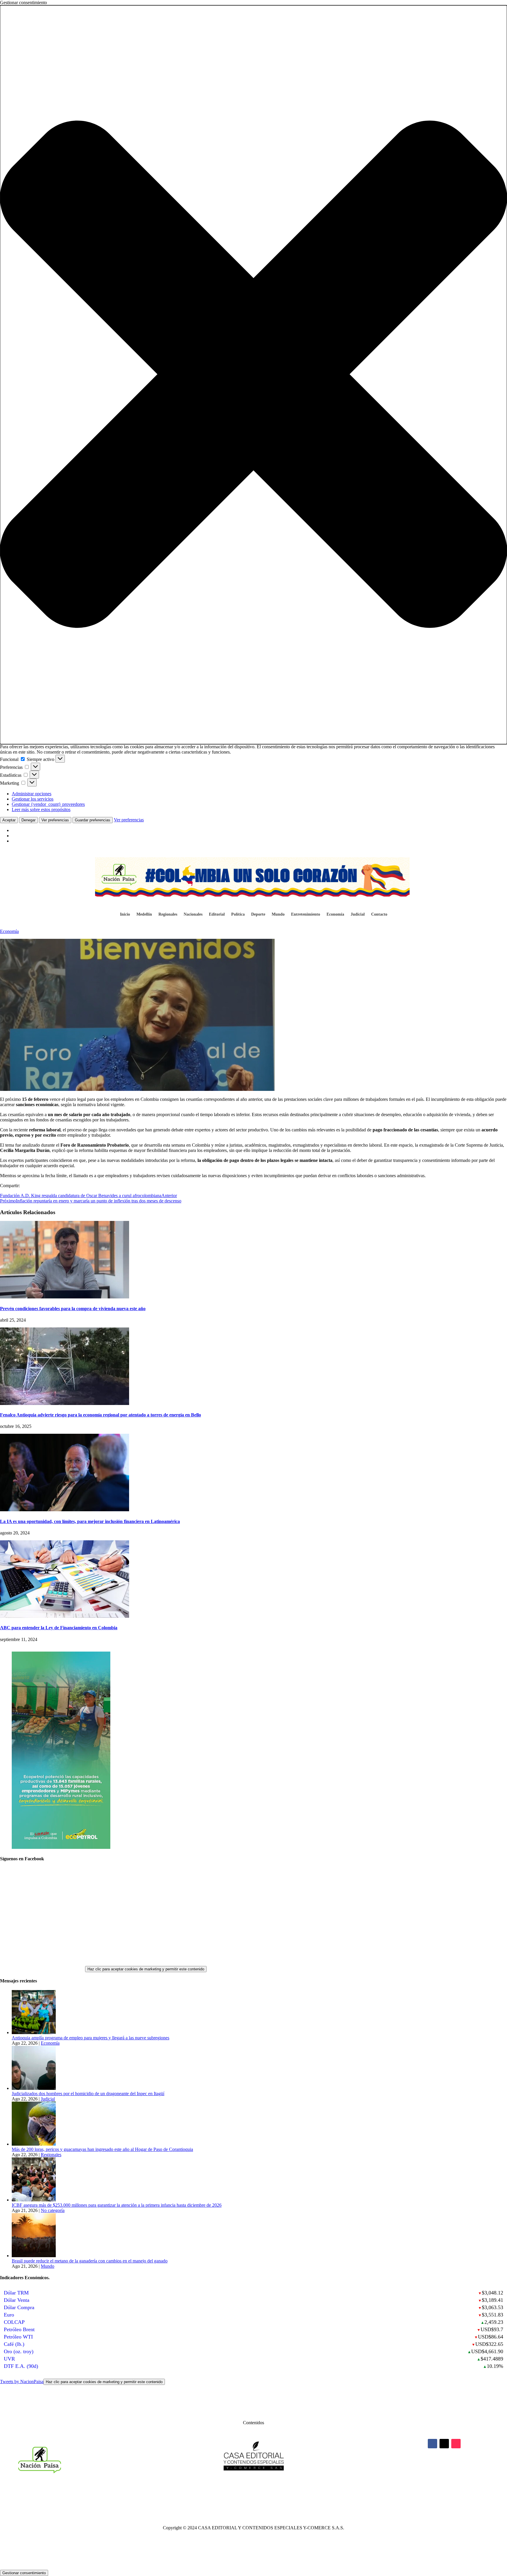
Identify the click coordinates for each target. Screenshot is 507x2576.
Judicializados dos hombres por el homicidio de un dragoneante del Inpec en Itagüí (88, 2094)
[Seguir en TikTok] (456, 2444)
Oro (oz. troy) (19, 2351)
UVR (9, 2359)
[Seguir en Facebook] (432, 2444)
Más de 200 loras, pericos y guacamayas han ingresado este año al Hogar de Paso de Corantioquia (102, 2149)
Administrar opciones (32, 794)
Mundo (278, 914)
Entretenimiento (306, 914)
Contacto (379, 914)
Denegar (28, 820)
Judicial (358, 914)
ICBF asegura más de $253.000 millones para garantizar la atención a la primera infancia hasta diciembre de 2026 (117, 2205)
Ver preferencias (55, 820)
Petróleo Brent (19, 2329)
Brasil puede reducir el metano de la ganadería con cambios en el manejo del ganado (90, 2261)
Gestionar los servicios (33, 799)
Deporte (258, 914)
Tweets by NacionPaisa (81, 2382)
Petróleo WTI (18, 2337)
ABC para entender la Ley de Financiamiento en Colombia (59, 1628)
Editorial (217, 914)
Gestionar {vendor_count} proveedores (48, 804)
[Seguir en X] (444, 2444)
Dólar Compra (19, 2307)
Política (238, 914)
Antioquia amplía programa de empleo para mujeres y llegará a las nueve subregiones (91, 2038)
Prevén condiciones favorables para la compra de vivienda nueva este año (73, 1309)
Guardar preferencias (93, 820)
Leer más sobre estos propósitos (41, 809)
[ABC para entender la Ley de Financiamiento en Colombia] (65, 1616)
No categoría (53, 2210)
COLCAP (14, 2322)
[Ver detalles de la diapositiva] (61, 1847)
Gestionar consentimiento (24, 2573)
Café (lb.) (14, 2344)
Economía (335, 914)
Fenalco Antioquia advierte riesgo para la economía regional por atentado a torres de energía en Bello (100, 1415)
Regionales (168, 914)
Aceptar (9, 820)
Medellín (144, 914)
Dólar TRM (16, 2293)
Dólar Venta (17, 2300)
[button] (253, 375)
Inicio (125, 914)
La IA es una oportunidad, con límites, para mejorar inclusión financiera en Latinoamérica (90, 1521)
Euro (9, 2315)
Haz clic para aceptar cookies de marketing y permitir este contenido (146, 1969)
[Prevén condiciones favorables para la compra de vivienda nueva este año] (65, 1297)
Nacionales (193, 914)
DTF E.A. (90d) (21, 2366)
